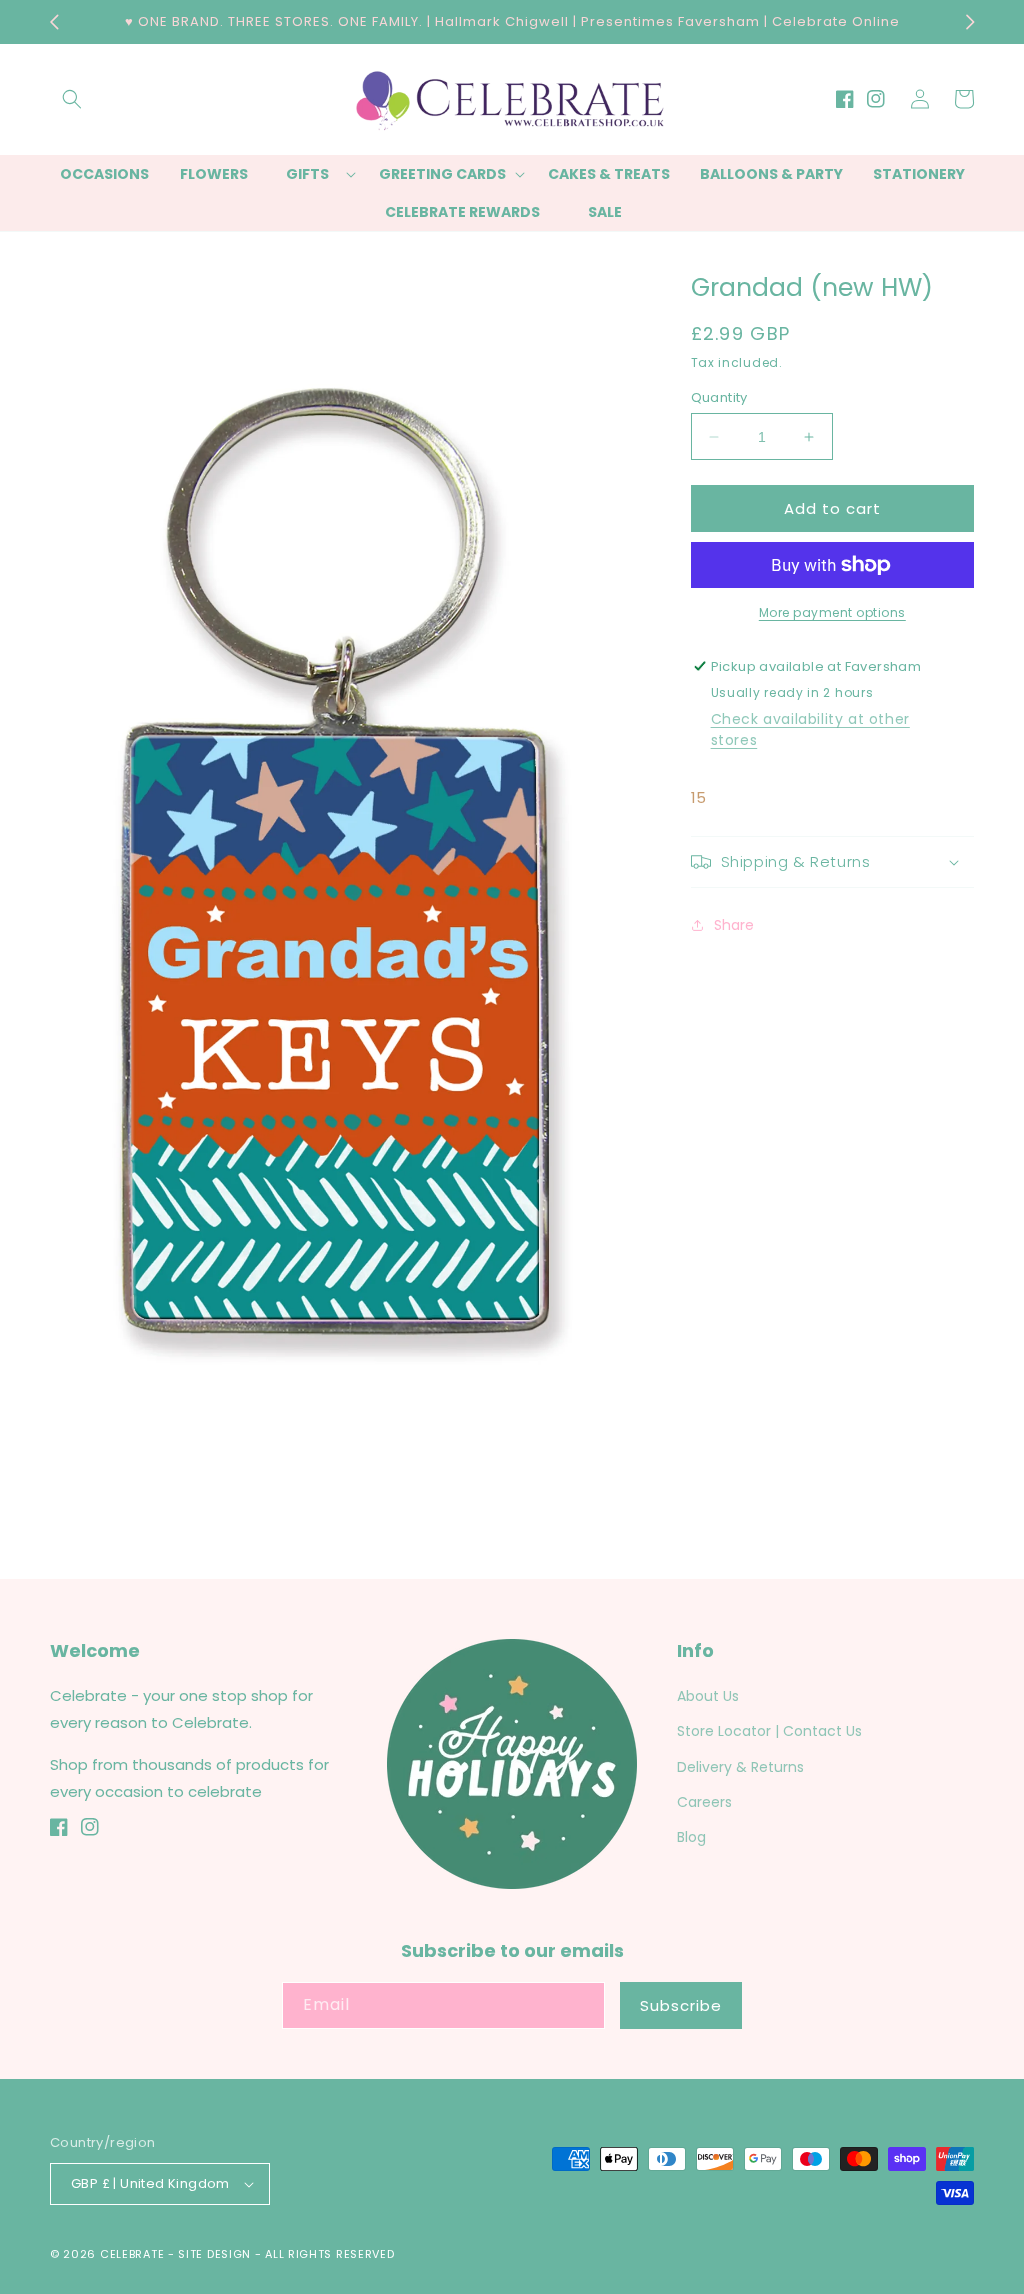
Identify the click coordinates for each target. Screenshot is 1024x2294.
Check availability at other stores (810, 729)
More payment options (832, 612)
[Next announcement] (970, 22)
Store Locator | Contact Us (769, 1731)
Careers (704, 1802)
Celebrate (132, 2254)
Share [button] (734, 925)
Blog (691, 1837)
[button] (72, 99)
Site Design (214, 2254)
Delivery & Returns (740, 1767)
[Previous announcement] (54, 22)
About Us (708, 1696)
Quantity (719, 397)
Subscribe (681, 2005)
